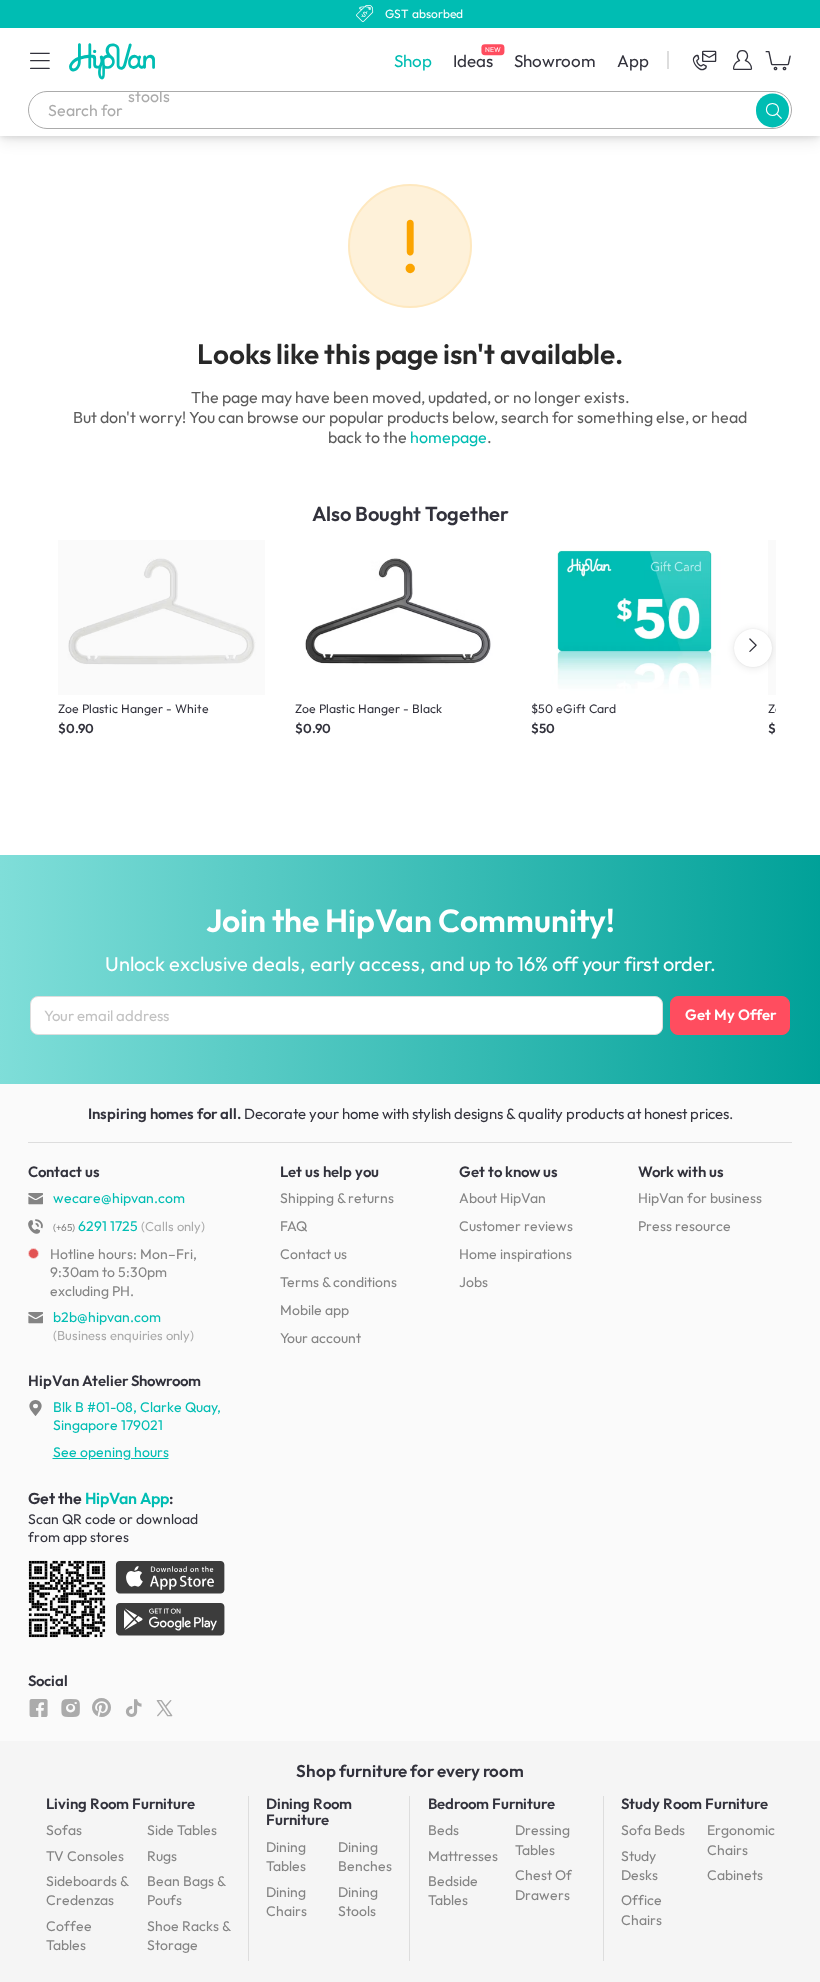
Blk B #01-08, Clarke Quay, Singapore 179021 (137, 1416)
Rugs (162, 1856)
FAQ (293, 1226)
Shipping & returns (337, 1198)
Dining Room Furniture (309, 1811)
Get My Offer (730, 1014)
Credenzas (87, 1891)
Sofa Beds (653, 1830)
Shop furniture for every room (410, 1770)
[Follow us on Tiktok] (133, 1707)
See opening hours (111, 1452)
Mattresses (463, 1856)
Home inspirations (515, 1254)
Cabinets (735, 1875)
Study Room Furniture (694, 1803)
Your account (320, 1338)
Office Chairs (641, 1910)
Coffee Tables (69, 1936)
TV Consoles (85, 1856)
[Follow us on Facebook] (38, 1707)
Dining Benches (365, 1857)
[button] (40, 60)
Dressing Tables (542, 1840)
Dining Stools (358, 1902)
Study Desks (639, 1866)
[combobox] (410, 110)
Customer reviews (516, 1226)
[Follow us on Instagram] (70, 1707)
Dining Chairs (286, 1902)
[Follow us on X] (164, 1707)
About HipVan (502, 1198)
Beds (443, 1830)
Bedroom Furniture (491, 1803)
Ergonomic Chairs (741, 1840)
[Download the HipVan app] (128, 1603)
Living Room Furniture (120, 1803)
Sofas (64, 1830)
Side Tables (182, 1830)
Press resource (684, 1226)
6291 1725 (95, 1226)
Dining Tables (286, 1857)
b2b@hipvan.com (107, 1317)
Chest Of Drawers (543, 1885)
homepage (448, 437)
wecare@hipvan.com (119, 1198)
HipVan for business (700, 1198)
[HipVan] (114, 60)
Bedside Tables (453, 1891)
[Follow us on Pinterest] (101, 1707)
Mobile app (314, 1310)
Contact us (313, 1254)
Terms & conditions (338, 1282)
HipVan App (127, 1498)
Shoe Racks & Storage (188, 1936)
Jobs (473, 1282)
